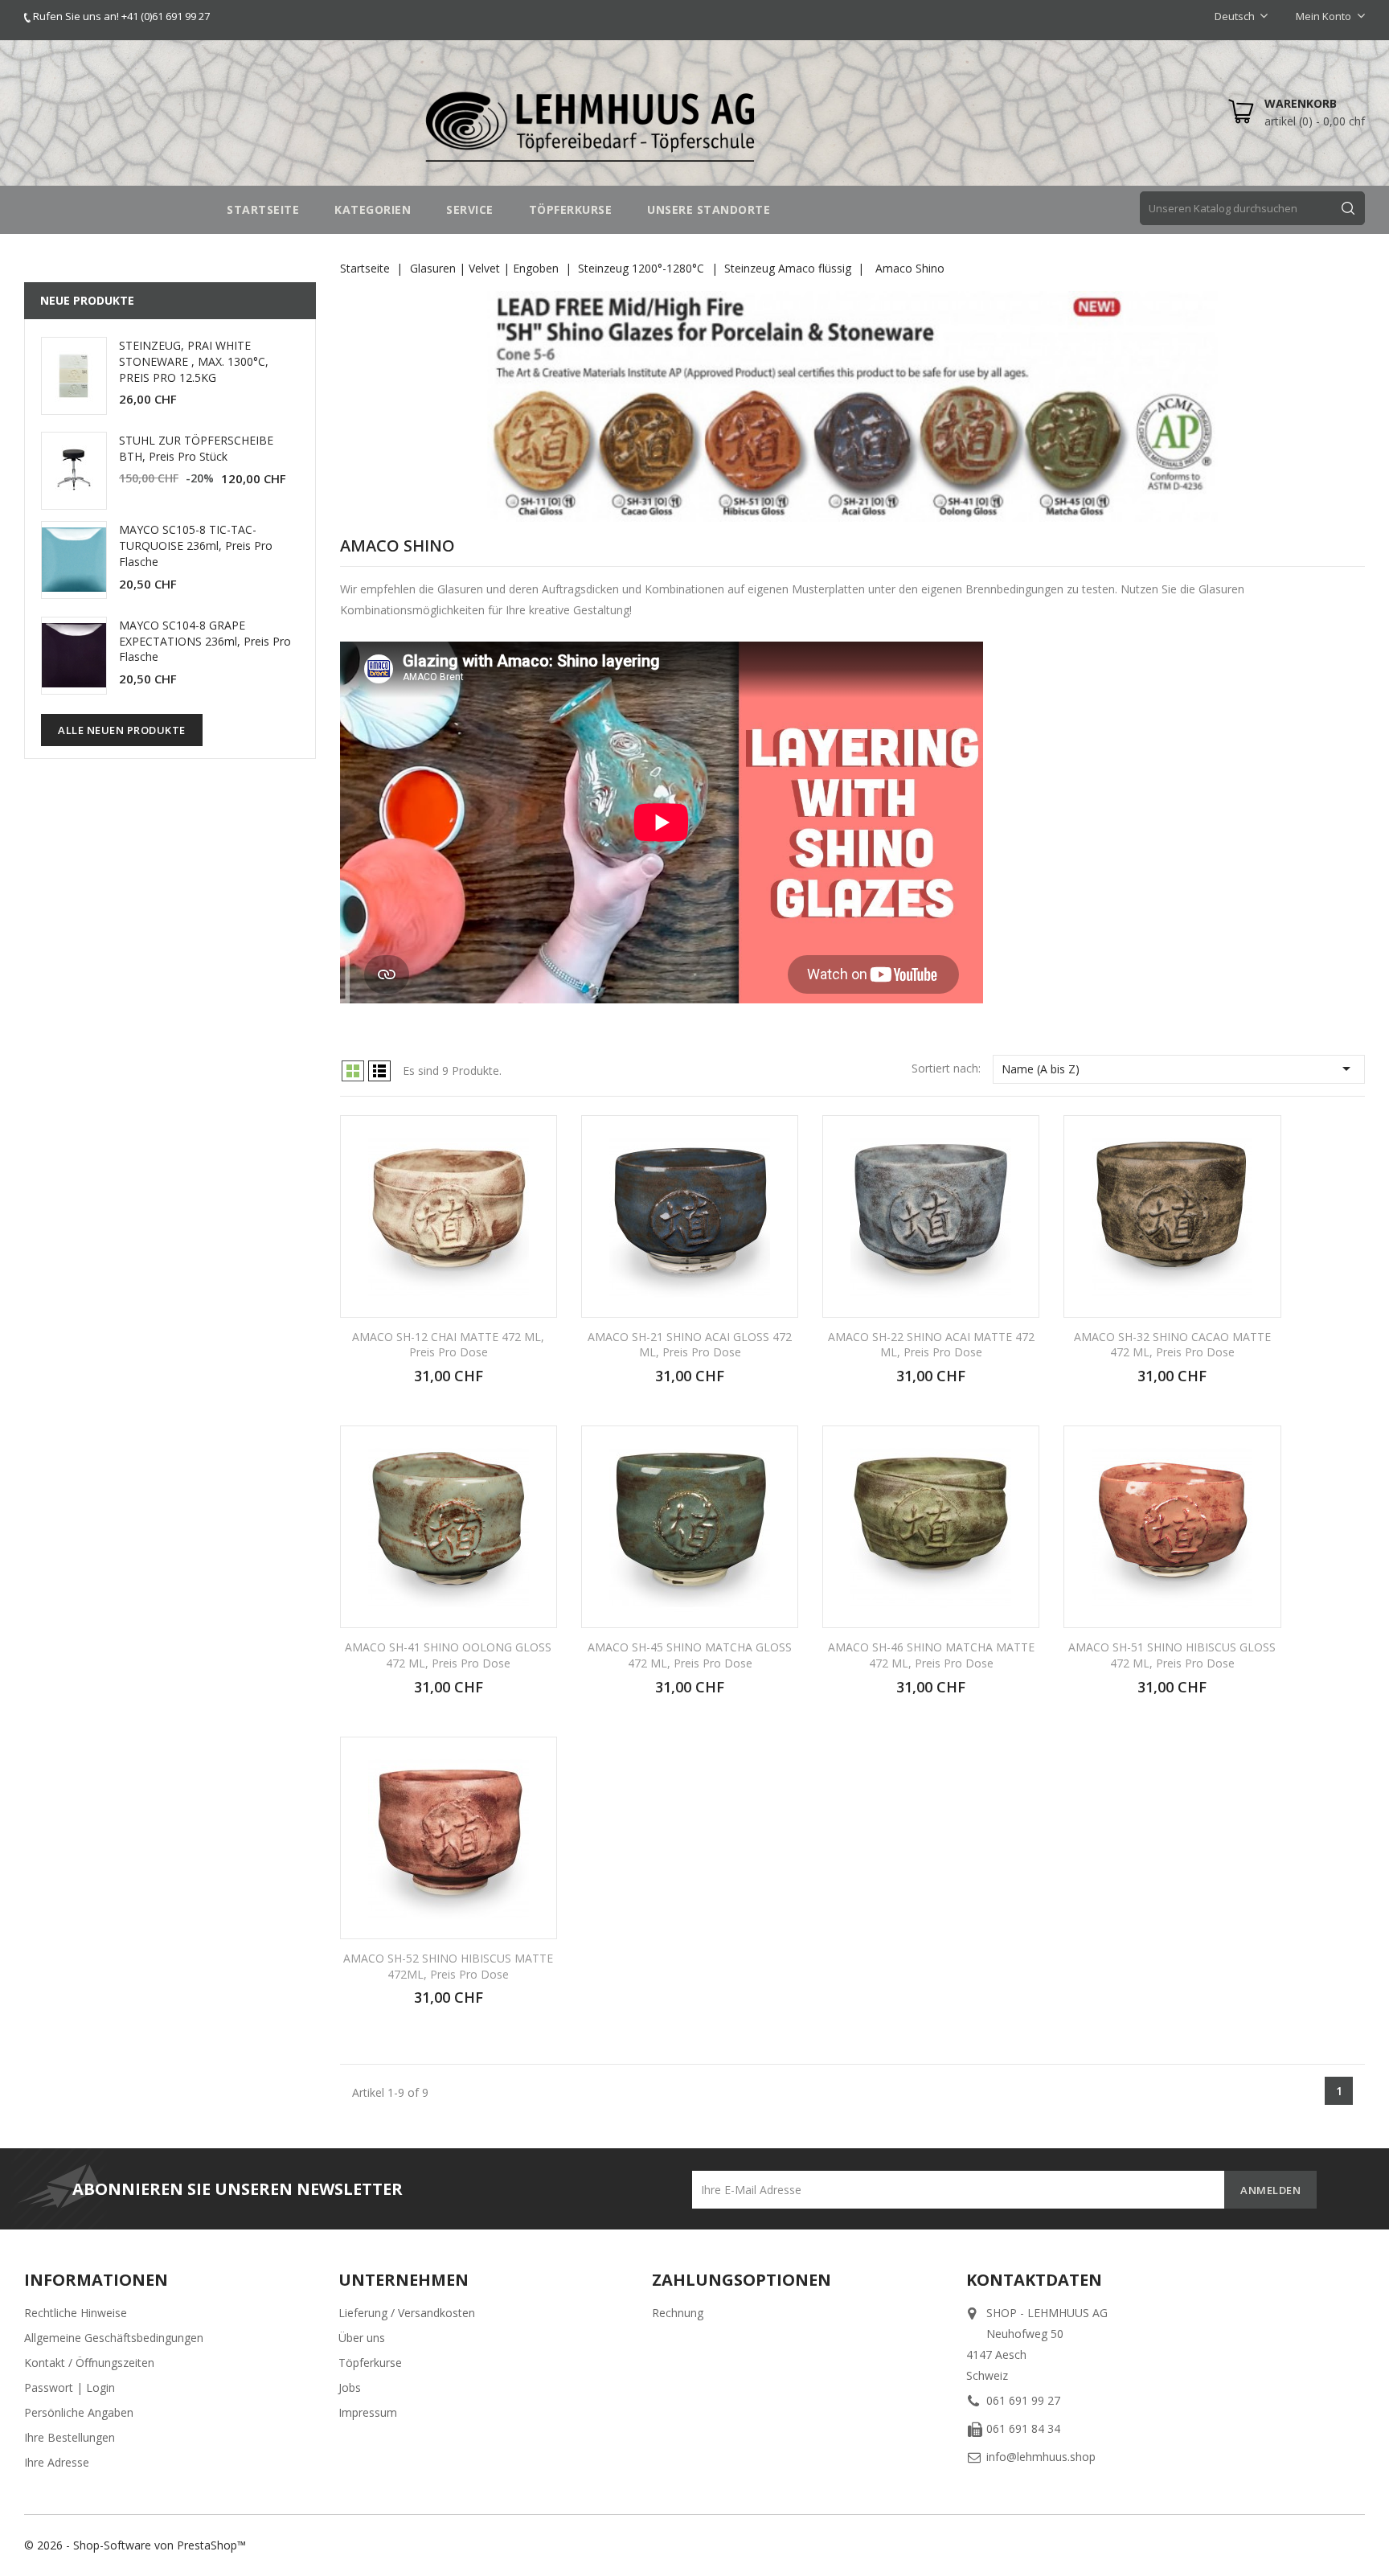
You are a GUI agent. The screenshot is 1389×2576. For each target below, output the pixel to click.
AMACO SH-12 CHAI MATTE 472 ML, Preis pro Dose (448, 1345)
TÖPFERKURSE (571, 209)
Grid (353, 1071)
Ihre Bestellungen (70, 2437)
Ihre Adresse (57, 2462)
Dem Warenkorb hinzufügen (448, 1384)
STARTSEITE (263, 209)
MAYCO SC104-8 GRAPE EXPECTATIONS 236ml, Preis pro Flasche (205, 641)
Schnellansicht (534, 1139)
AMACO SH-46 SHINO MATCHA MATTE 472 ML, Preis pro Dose (931, 1655)
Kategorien (373, 209)
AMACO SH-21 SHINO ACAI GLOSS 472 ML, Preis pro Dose (690, 1345)
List (379, 1071)
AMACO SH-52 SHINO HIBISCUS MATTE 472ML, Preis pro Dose (448, 1966)
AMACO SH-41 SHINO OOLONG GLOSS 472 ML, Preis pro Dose (448, 1655)
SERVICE (470, 209)
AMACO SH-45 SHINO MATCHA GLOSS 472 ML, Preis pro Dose (690, 1655)
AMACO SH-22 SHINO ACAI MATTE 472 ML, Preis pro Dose (931, 1345)
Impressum (368, 2412)
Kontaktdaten (1034, 2280)
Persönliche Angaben (79, 2412)
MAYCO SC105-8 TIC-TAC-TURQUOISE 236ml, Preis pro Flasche (196, 546)
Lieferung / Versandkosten (407, 2313)
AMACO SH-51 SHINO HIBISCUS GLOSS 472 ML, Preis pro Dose (1172, 1655)
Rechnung (678, 2313)
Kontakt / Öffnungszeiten (89, 2363)
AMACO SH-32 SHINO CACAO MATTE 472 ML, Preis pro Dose (1172, 1345)
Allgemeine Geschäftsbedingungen (114, 2338)
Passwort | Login (70, 2387)
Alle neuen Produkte (122, 730)
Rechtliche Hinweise (76, 2313)
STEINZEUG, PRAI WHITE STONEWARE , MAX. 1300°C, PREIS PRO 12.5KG (194, 361)
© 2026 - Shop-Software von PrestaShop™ (135, 2545)
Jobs (350, 2387)
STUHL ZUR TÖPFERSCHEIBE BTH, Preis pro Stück (196, 448)
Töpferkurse (370, 2363)
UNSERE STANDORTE (709, 209)
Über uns (362, 2338)
